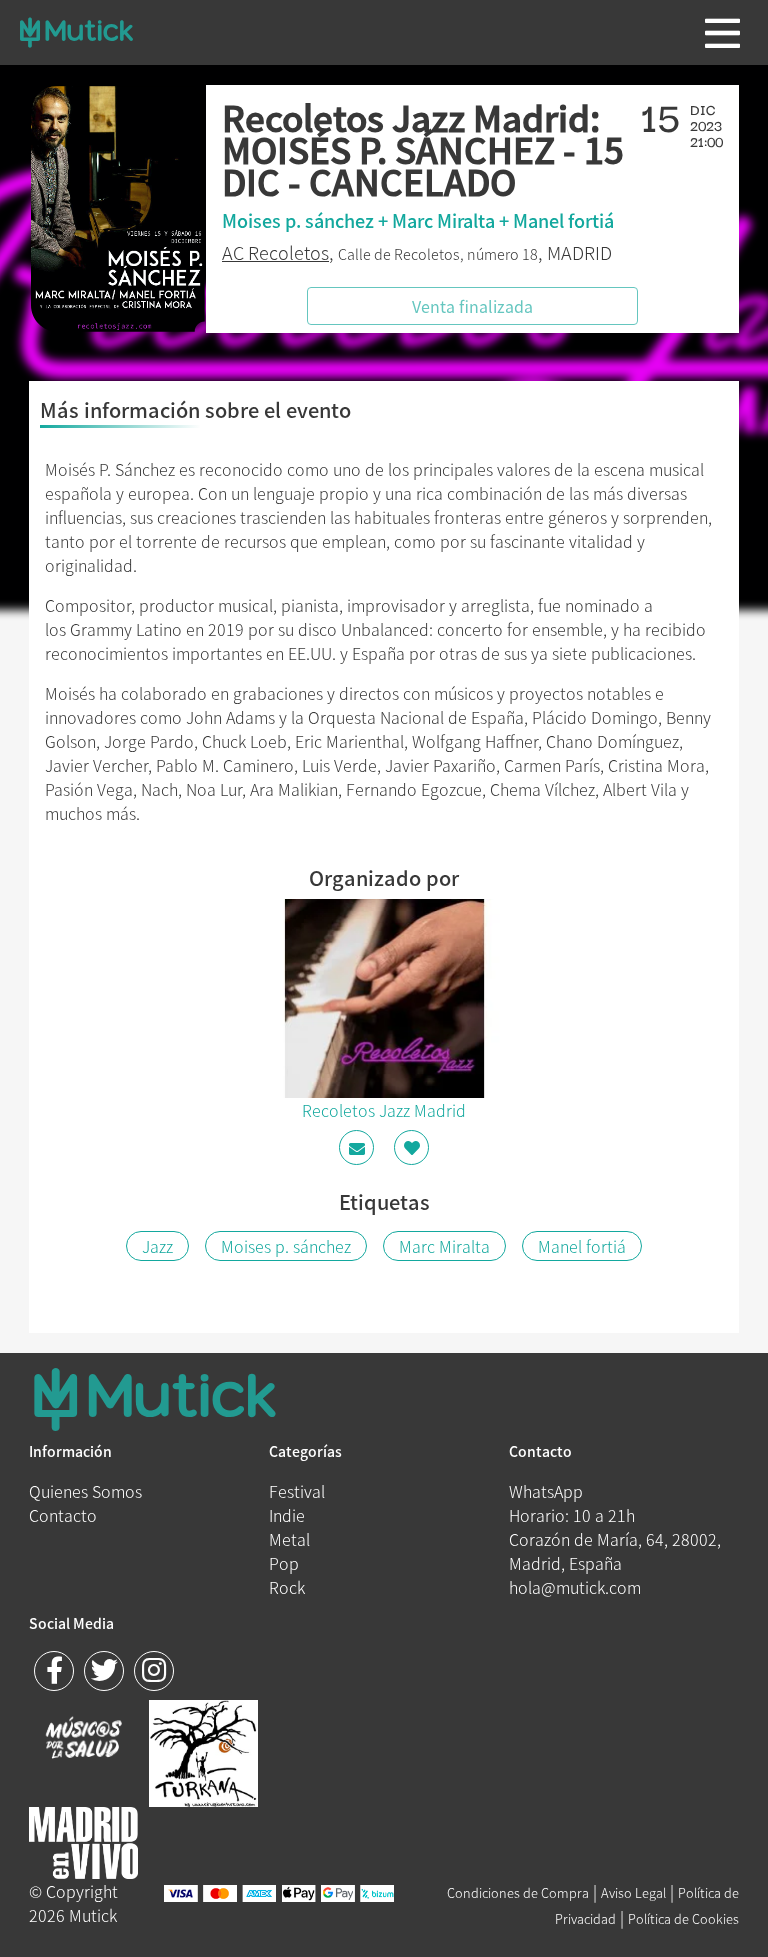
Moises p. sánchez (286, 1246)
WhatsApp (546, 1491)
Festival (297, 1491)
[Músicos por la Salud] (83, 1740)
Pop (284, 1563)
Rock (287, 1587)
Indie (287, 1515)
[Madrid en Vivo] (203, 1751)
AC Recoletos (275, 252)
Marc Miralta (444, 1246)
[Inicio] (76, 32)
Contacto (63, 1515)
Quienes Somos (85, 1491)
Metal (289, 1539)
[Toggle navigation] (722, 33)
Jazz (157, 1246)
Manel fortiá (582, 1246)
